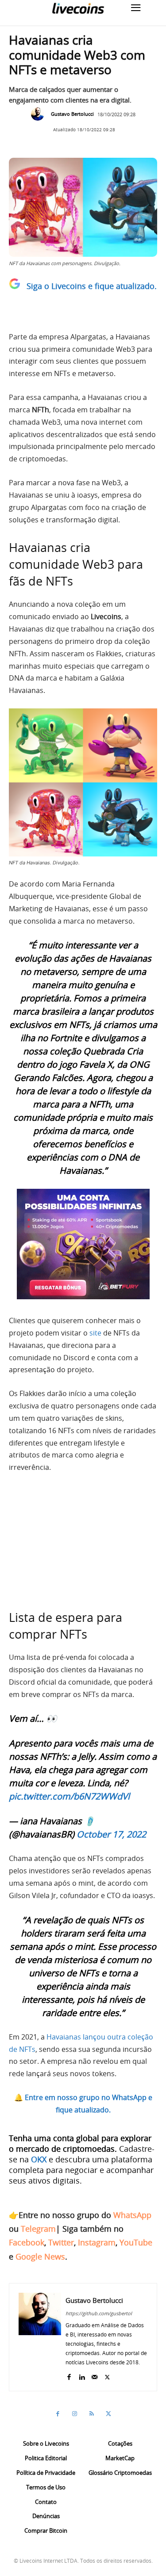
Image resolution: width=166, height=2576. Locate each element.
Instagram (97, 2242)
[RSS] (92, 2414)
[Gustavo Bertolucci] (40, 114)
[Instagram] (75, 2414)
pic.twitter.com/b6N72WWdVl (69, 1796)
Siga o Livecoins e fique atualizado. (92, 286)
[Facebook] (69, 2375)
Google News (40, 2256)
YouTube (136, 2242)
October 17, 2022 (111, 1834)
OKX (39, 2159)
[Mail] (95, 2375)
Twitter (61, 2242)
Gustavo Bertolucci (72, 114)
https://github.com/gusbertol (99, 2313)
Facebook (27, 2242)
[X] (107, 2375)
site (95, 1333)
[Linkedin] (82, 2375)
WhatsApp (132, 2215)
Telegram (38, 2229)
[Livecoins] (78, 8)
